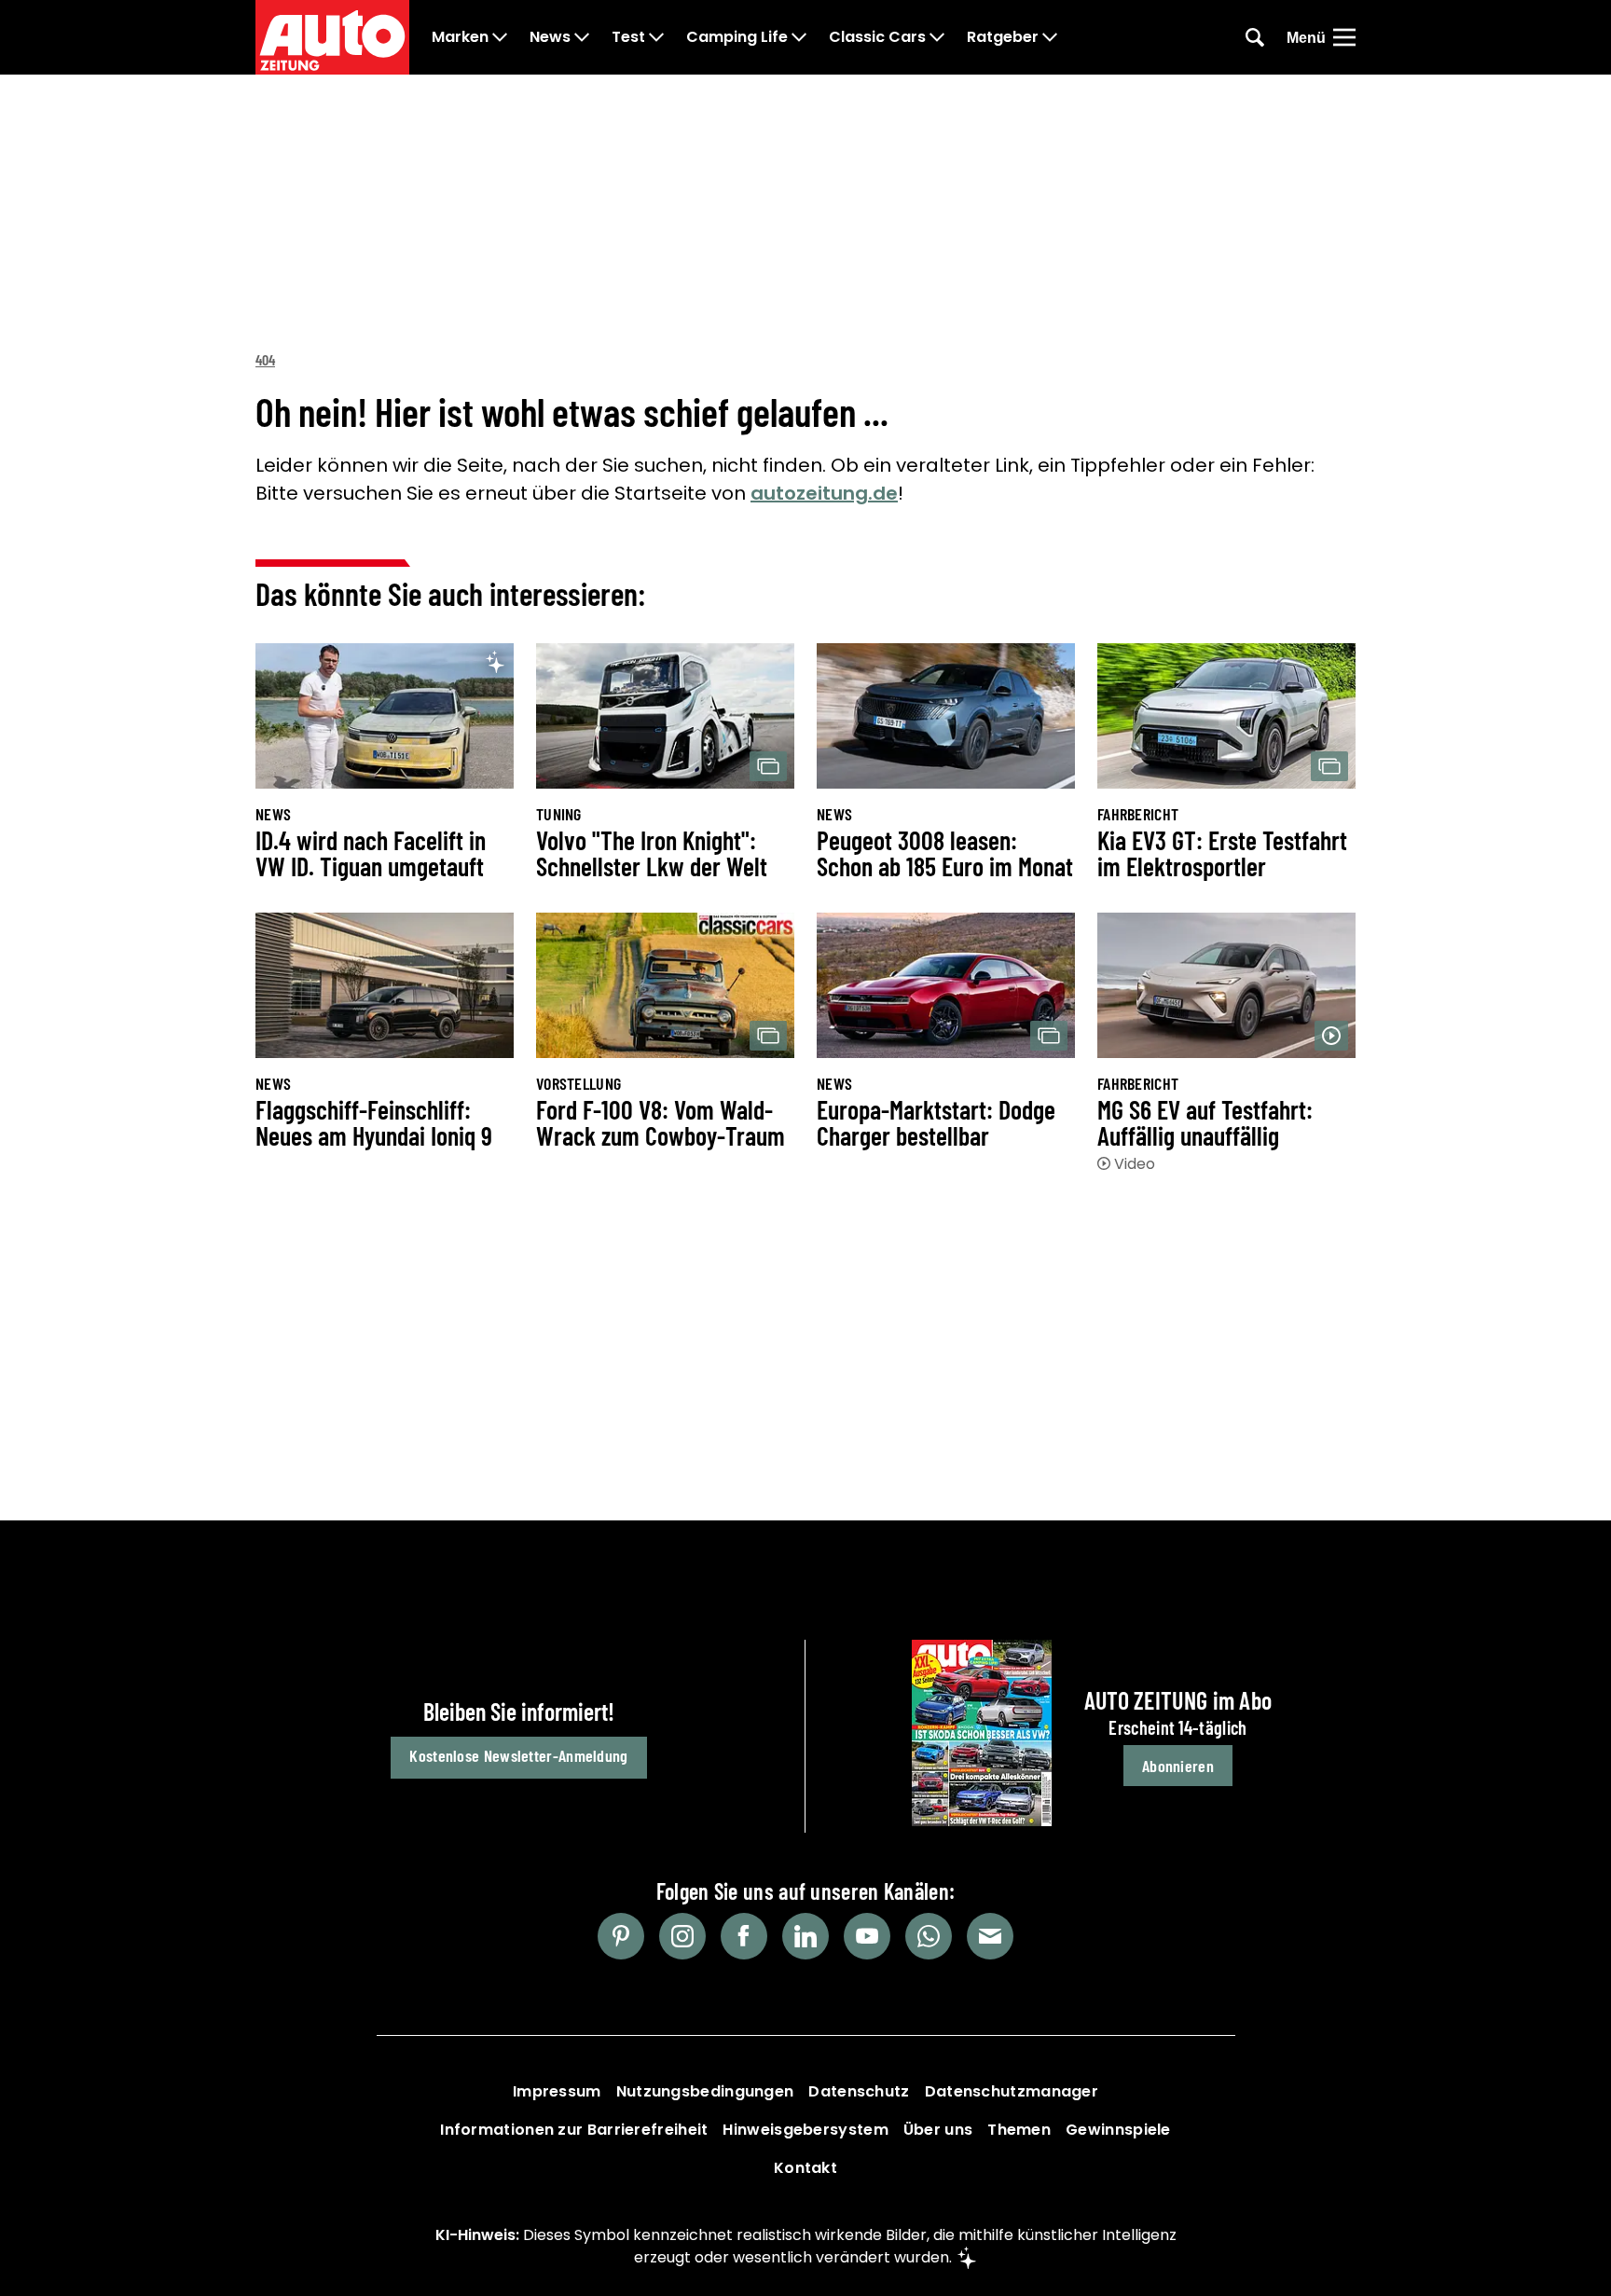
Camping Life (737, 37)
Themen (1019, 2130)
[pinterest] (621, 1936)
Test (628, 37)
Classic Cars (877, 37)
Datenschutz (859, 2091)
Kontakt (805, 2168)
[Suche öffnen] (1255, 37)
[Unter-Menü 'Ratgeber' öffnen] (1050, 37)
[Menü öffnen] (1344, 37)
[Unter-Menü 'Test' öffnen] (656, 37)
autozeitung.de (824, 493)
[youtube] (867, 1936)
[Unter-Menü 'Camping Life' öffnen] (799, 37)
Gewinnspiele (1118, 2130)
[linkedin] (805, 1936)
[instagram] (682, 1936)
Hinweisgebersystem (805, 2130)
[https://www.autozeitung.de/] (332, 37)
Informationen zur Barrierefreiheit (574, 2130)
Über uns (938, 2130)
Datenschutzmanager (1012, 2091)
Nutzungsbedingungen (705, 2091)
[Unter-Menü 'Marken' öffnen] (500, 37)
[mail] (990, 1936)
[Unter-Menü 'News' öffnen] (582, 37)
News (550, 37)
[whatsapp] (929, 1936)
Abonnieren (1178, 1766)
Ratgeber (1003, 37)
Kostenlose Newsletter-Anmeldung (518, 1755)
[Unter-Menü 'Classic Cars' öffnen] (937, 37)
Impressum (557, 2091)
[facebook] (744, 1936)
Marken (460, 37)
